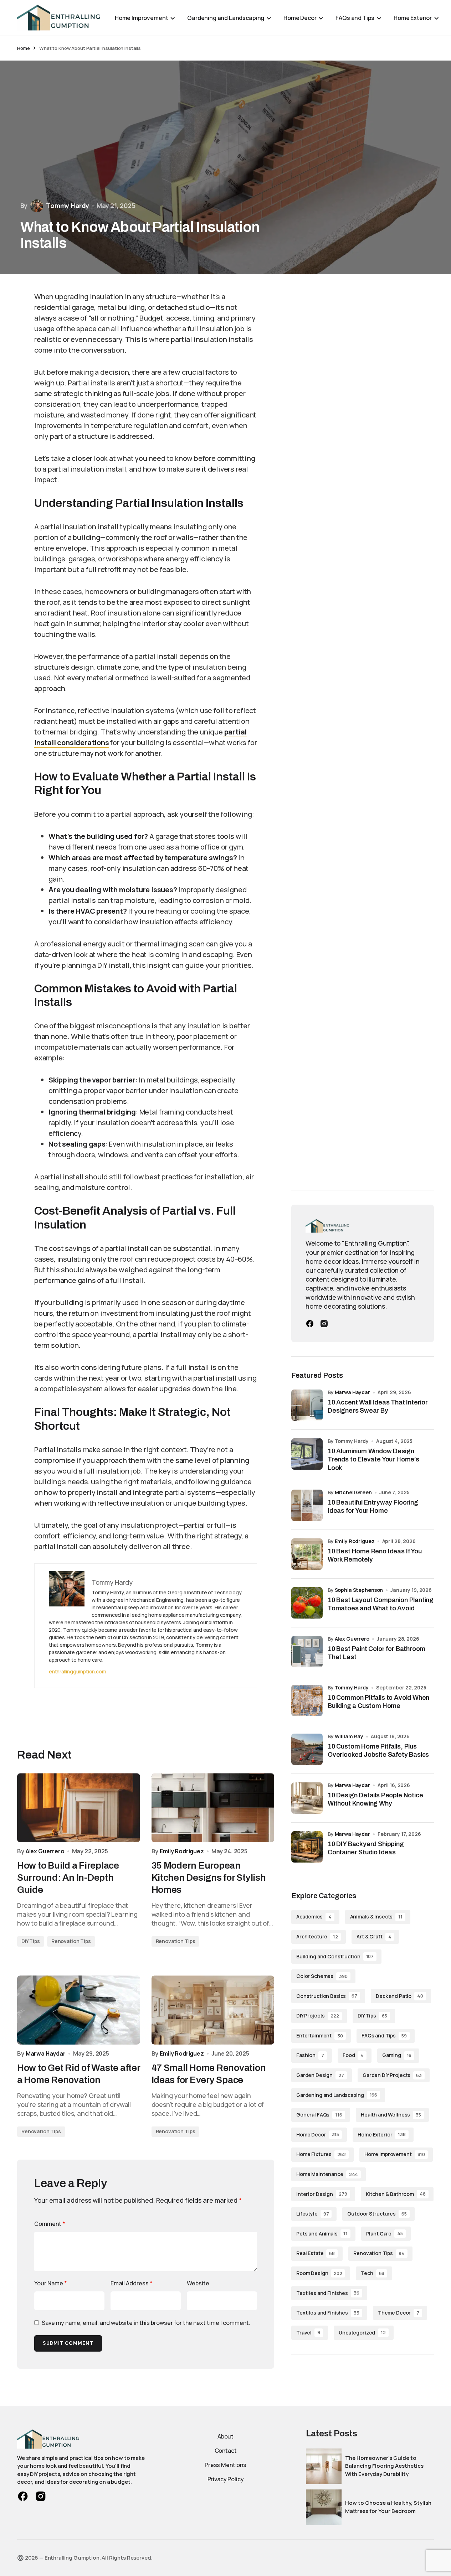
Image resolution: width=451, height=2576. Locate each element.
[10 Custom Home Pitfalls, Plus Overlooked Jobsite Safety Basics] (307, 1749)
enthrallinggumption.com (77, 1671)
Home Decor (318, 2134)
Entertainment (320, 2035)
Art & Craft (374, 1936)
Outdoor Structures (377, 2214)
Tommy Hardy (352, 1687)
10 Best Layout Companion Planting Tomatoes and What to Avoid (381, 1604)
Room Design (319, 2273)
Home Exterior (382, 2134)
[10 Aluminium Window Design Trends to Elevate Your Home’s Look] (307, 1454)
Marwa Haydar (352, 1392)
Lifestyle (312, 2214)
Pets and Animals (322, 2234)
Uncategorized (362, 2333)
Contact (226, 2451)
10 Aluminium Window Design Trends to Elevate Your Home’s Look (373, 1460)
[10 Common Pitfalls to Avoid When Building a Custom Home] (307, 1700)
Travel (308, 2333)
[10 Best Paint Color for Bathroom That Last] (307, 1652)
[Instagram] (324, 1324)
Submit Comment (68, 2343)
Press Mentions (225, 2465)
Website (198, 2283)
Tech (373, 2273)
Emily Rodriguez (355, 1541)
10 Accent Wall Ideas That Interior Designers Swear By (378, 1406)
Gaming (397, 2055)
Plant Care (385, 2234)
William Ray (349, 1736)
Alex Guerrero (352, 1639)
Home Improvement (395, 2154)
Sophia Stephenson (359, 1590)
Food (353, 2055)
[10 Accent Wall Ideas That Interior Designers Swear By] (307, 1405)
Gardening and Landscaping (337, 2095)
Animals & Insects (376, 1917)
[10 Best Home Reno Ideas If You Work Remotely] (307, 1554)
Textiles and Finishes (328, 2293)
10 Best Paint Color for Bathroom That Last (376, 1653)
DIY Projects (318, 2016)
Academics (314, 1917)
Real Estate (316, 2253)
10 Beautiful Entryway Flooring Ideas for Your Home (373, 1507)
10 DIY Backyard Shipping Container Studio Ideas (366, 1848)
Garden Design (320, 2075)
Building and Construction (335, 1956)
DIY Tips (31, 1941)
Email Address (132, 2283)
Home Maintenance (327, 2174)
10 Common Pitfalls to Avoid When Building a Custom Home (378, 1702)
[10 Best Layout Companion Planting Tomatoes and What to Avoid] (307, 1603)
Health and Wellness (391, 2115)
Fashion (310, 2055)
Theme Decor (399, 2313)
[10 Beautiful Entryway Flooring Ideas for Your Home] (307, 1505)
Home (23, 48)
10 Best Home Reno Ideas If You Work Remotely (375, 1555)
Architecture (317, 1936)
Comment (50, 2224)
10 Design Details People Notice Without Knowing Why (375, 1799)
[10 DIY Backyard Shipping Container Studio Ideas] (307, 1847)
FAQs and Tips (384, 2035)
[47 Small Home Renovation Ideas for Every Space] (213, 2010)
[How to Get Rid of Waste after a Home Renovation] (79, 2010)
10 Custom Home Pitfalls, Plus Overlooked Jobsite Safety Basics (378, 1751)
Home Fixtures (321, 2154)
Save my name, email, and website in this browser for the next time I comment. (146, 2323)
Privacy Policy (226, 2479)
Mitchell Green (353, 1492)
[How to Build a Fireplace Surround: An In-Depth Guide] (79, 1808)
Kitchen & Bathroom (396, 2194)
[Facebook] (310, 1324)
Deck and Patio (399, 1996)
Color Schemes (322, 1976)
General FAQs (319, 2115)
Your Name (51, 2283)
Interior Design (322, 2194)
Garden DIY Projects (392, 2075)
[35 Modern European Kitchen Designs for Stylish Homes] (213, 1808)
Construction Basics (327, 1996)
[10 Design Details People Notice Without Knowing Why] (307, 1798)
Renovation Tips (71, 1941)
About (225, 2436)
